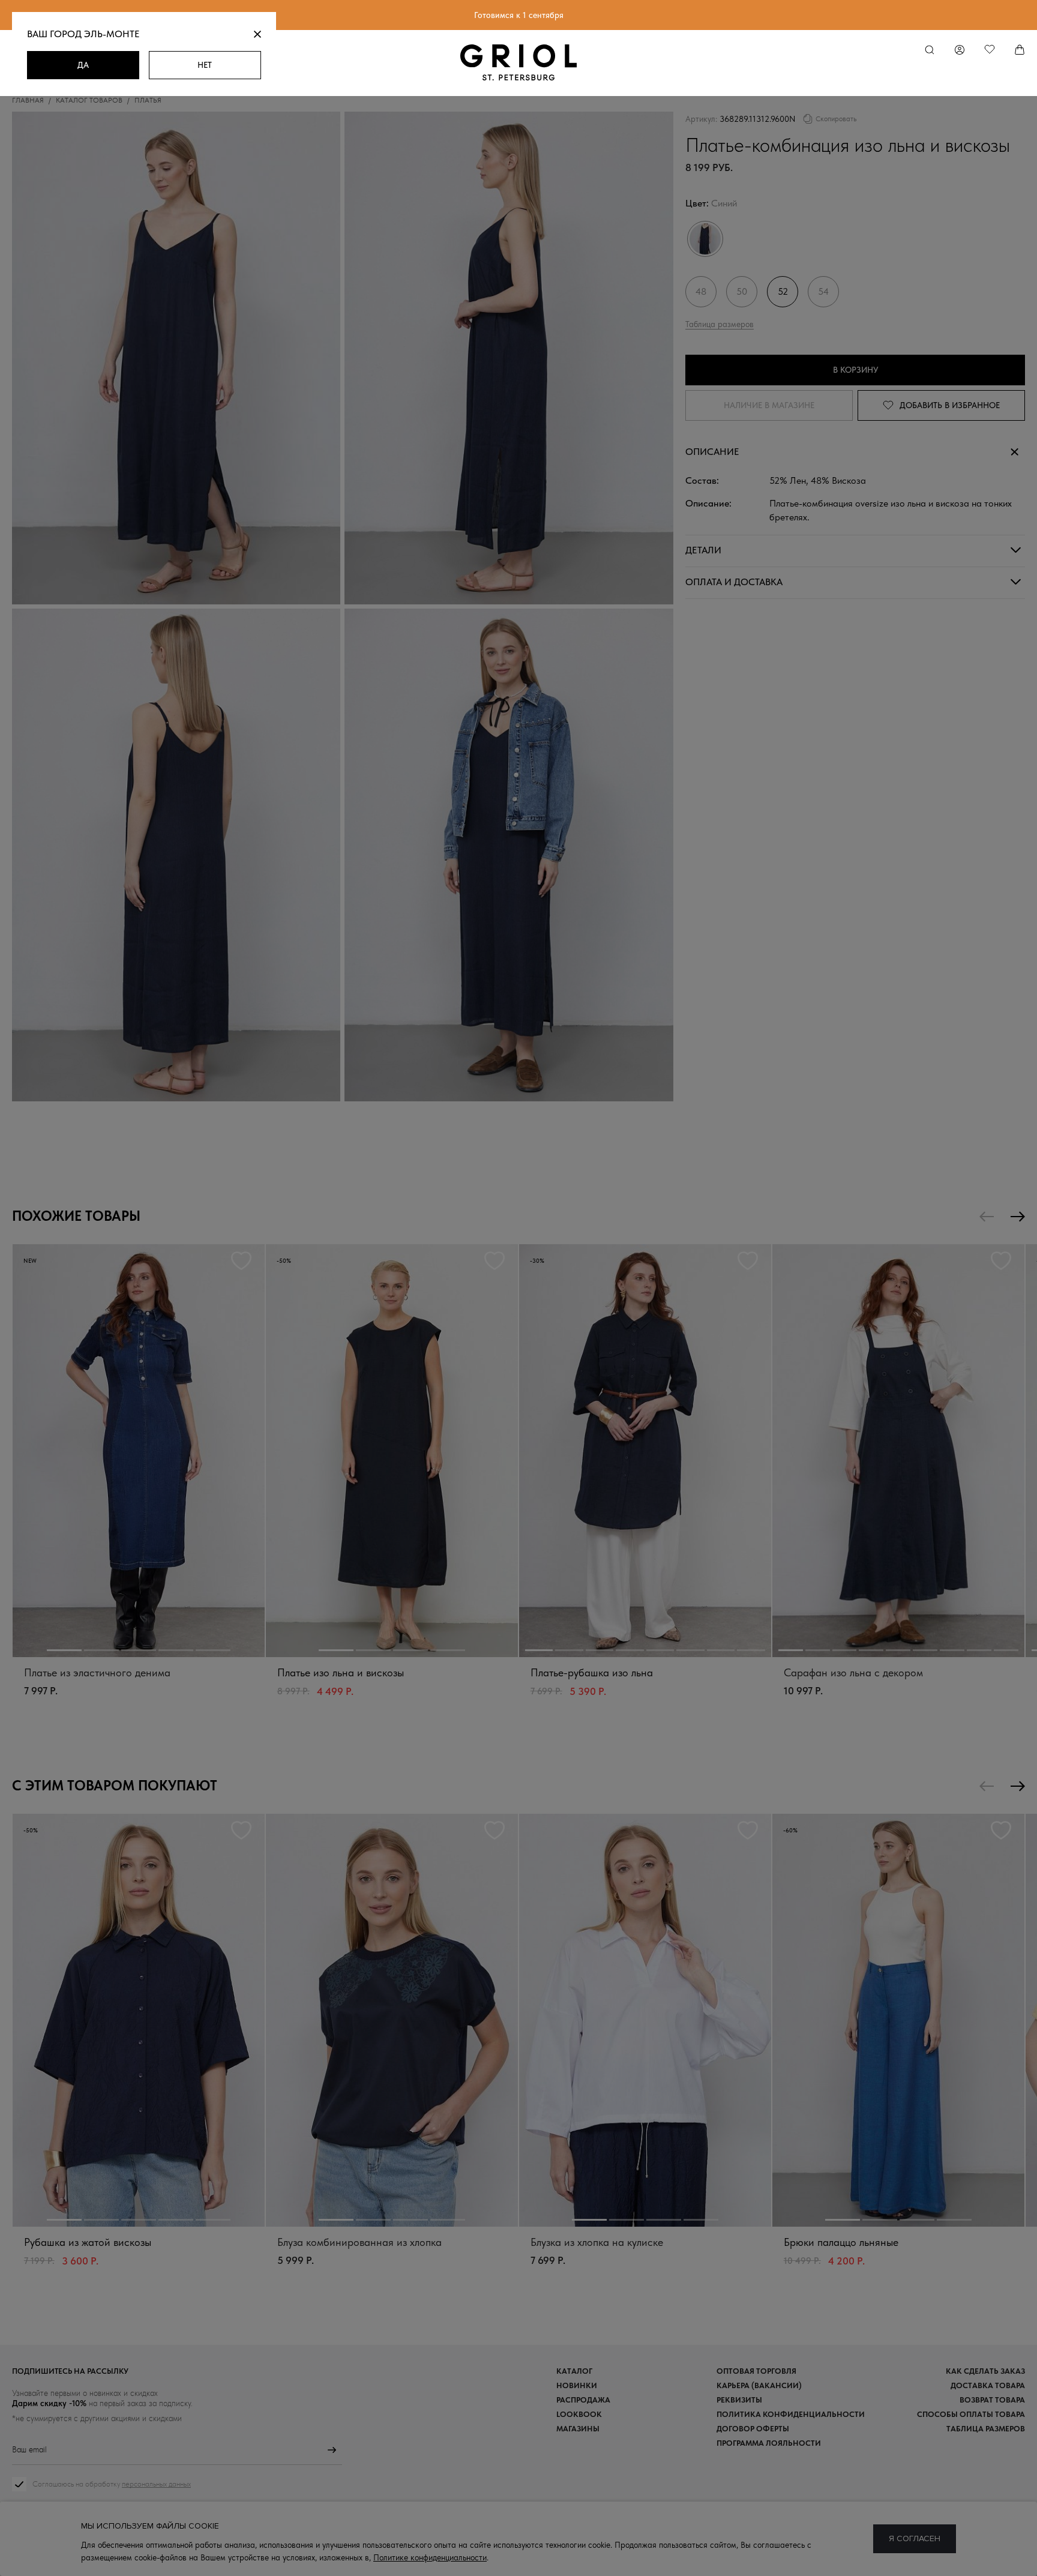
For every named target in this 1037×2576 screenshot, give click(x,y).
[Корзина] (1020, 50)
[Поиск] (930, 50)
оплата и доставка (734, 582)
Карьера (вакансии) (759, 2385)
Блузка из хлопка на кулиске (597, 2242)
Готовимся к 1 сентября (519, 15)
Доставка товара (988, 2385)
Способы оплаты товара (971, 2414)
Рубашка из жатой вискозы (88, 2242)
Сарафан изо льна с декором (853, 1672)
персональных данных (156, 2484)
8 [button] (751, 1650)
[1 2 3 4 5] (139, 1451)
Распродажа (583, 2400)
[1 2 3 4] (392, 1451)
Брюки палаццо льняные (841, 2242)
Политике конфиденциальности (430, 2557)
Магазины (578, 2429)
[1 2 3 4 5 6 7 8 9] (898, 1451)
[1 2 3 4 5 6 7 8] (645, 1451)
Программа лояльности (769, 2443)
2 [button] (101, 1650)
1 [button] (64, 1650)
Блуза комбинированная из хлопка (359, 2242)
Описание (712, 452)
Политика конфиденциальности (791, 2414)
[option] (139, 1483)
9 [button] (1006, 1650)
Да (83, 65)
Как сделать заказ (985, 2371)
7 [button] (721, 1650)
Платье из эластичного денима (97, 1672)
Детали (703, 550)
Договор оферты (753, 2429)
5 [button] (213, 1650)
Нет (205, 65)
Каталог (574, 2371)
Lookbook (579, 2414)
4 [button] (176, 1650)
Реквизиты (739, 2400)
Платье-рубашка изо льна (592, 1672)
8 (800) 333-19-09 (518, 2543)
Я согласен (915, 2538)
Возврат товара (992, 2400)
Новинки (577, 2385)
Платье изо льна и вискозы (341, 1672)
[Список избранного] (990, 50)
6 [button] (690, 1650)
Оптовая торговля (756, 2371)
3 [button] (139, 1650)
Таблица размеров (720, 324)
